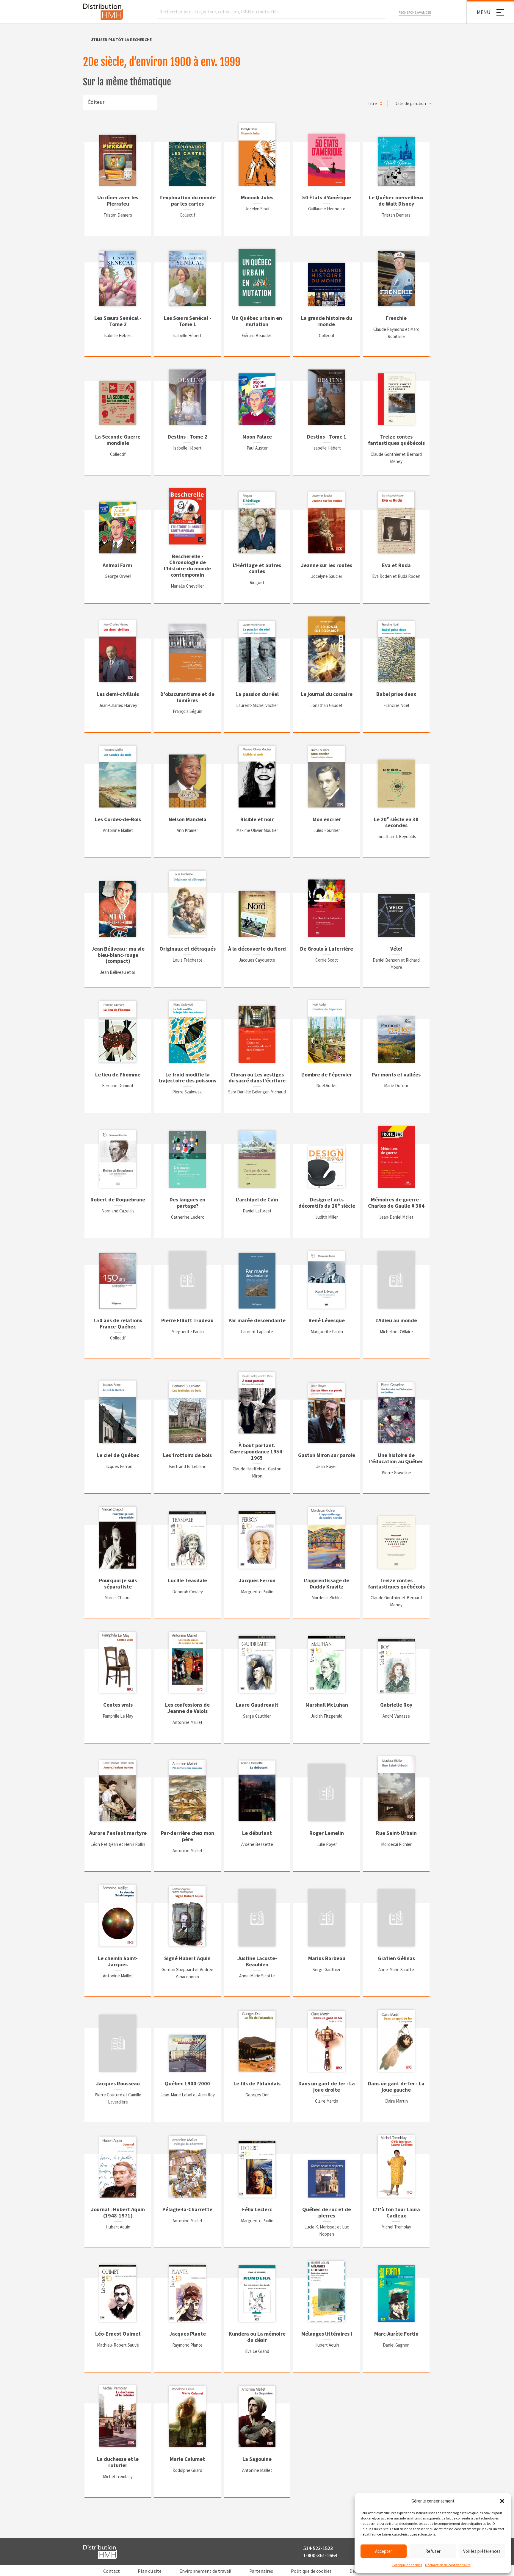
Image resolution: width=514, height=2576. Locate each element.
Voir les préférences (482, 2551)
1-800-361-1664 (320, 2555)
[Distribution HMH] (103, 12)
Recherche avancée (415, 12)
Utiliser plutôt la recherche (121, 40)
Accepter (384, 2551)
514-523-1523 (318, 2548)
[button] (502, 2501)
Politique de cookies (407, 2565)
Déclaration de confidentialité (448, 2565)
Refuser (433, 2551)
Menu (484, 12)
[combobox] (120, 102)
